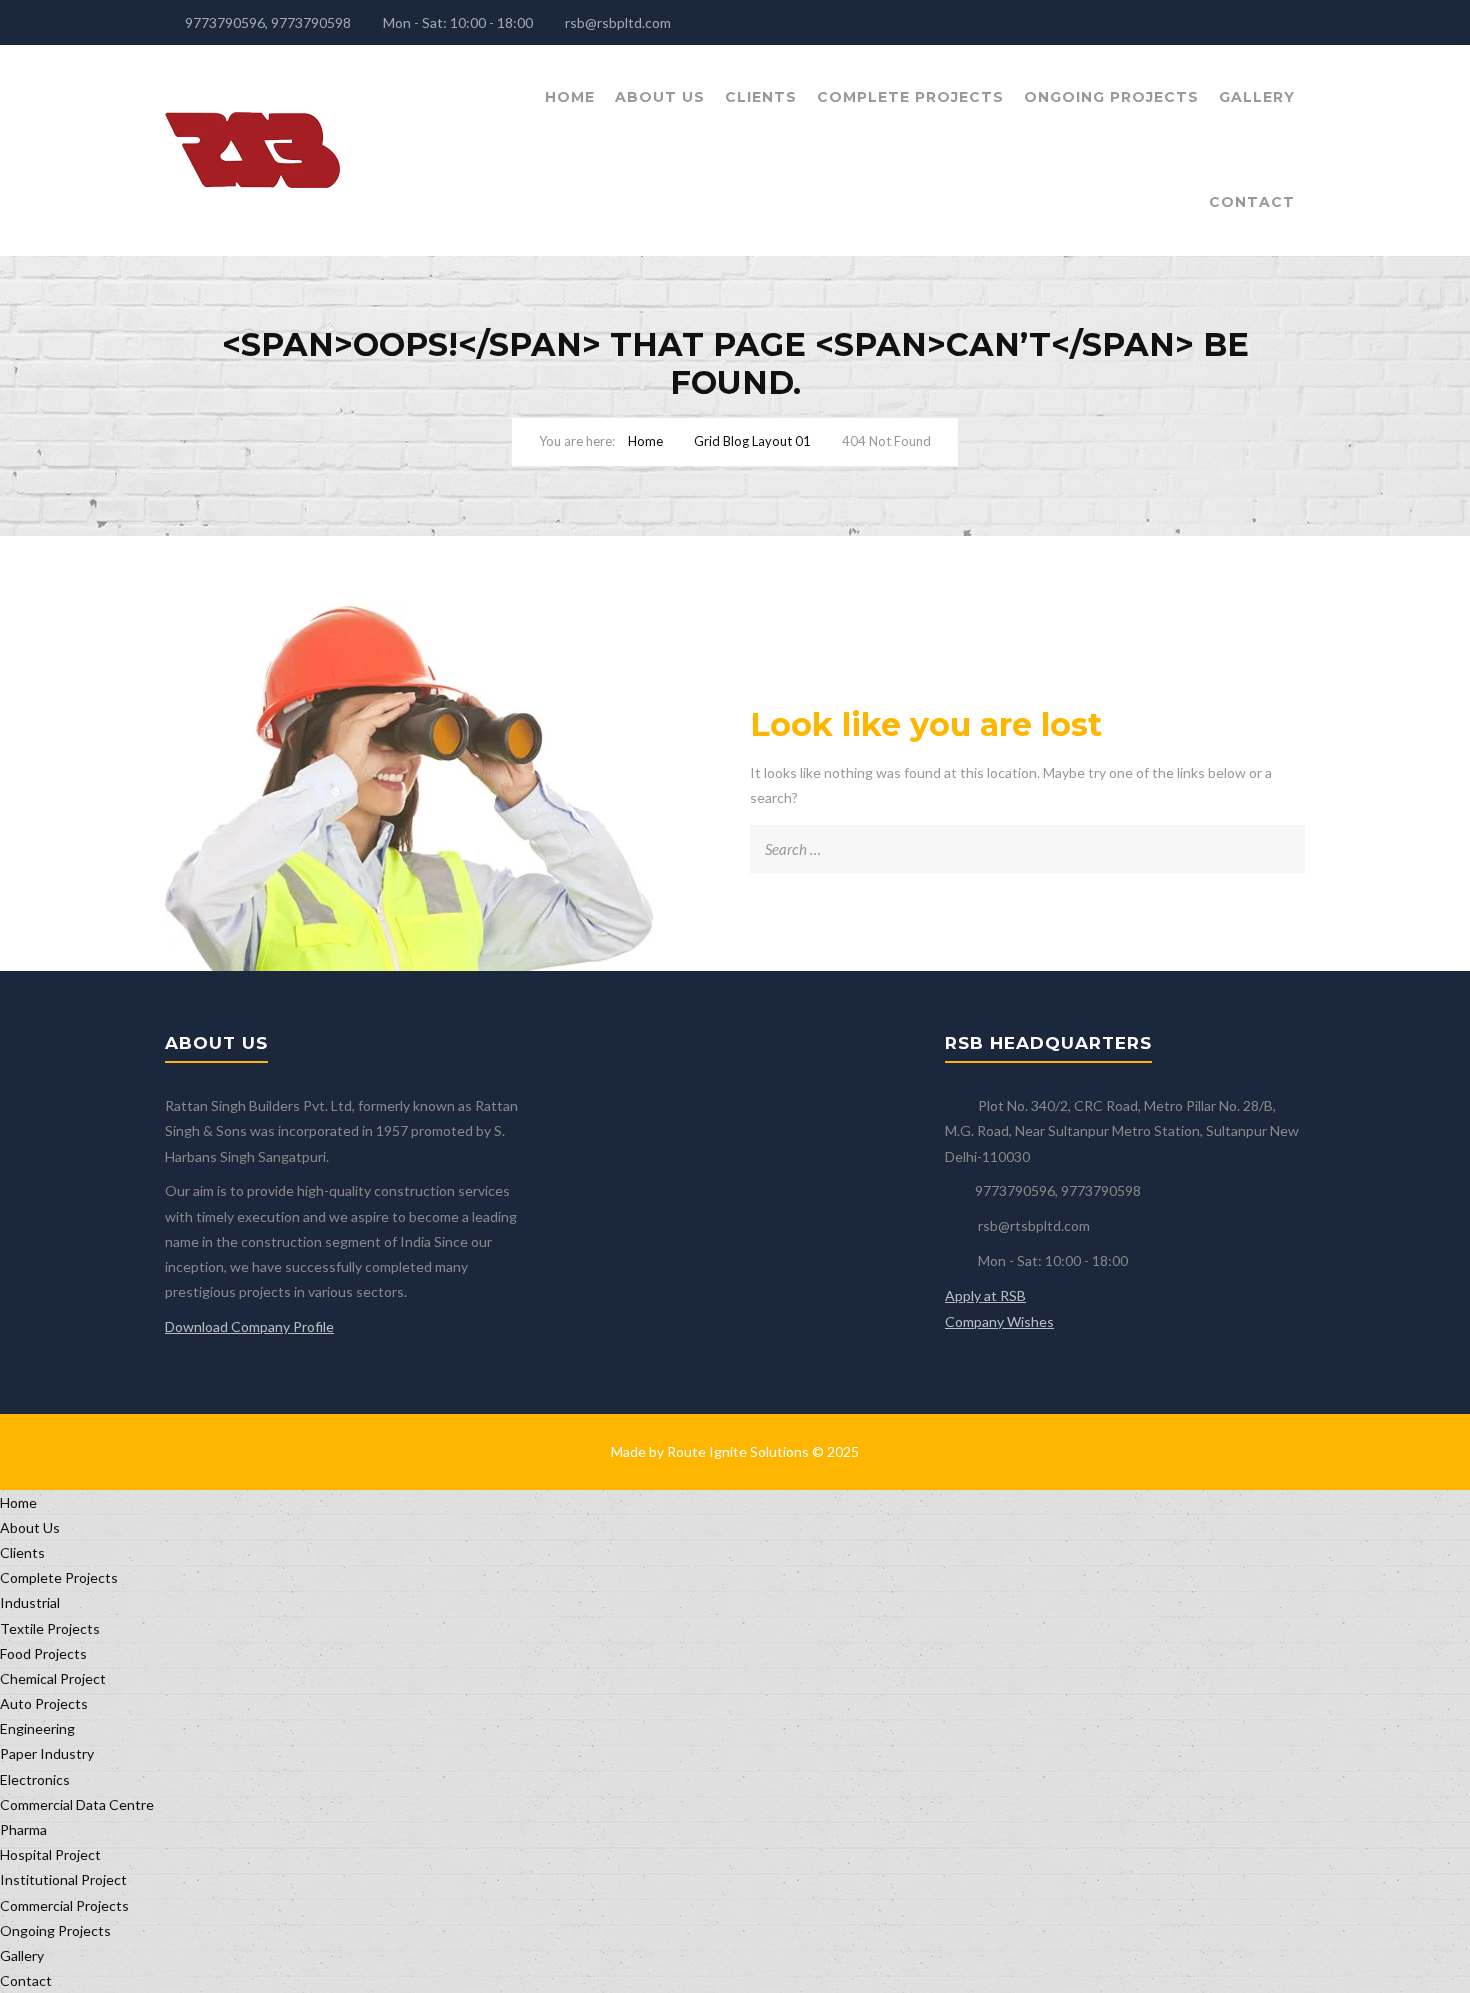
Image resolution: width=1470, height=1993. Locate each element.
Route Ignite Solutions (738, 1451)
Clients (761, 97)
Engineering (37, 1728)
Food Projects (43, 1653)
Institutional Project (63, 1879)
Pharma (23, 1829)
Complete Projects (910, 97)
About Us (660, 97)
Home (570, 97)
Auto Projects (44, 1703)
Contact (1252, 202)
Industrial (30, 1602)
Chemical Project (53, 1678)
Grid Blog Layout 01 (752, 441)
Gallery (1257, 97)
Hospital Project (50, 1854)
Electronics (35, 1779)
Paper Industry (47, 1753)
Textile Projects (50, 1628)
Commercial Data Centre (77, 1804)
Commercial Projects (64, 1905)
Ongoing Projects (1111, 97)
